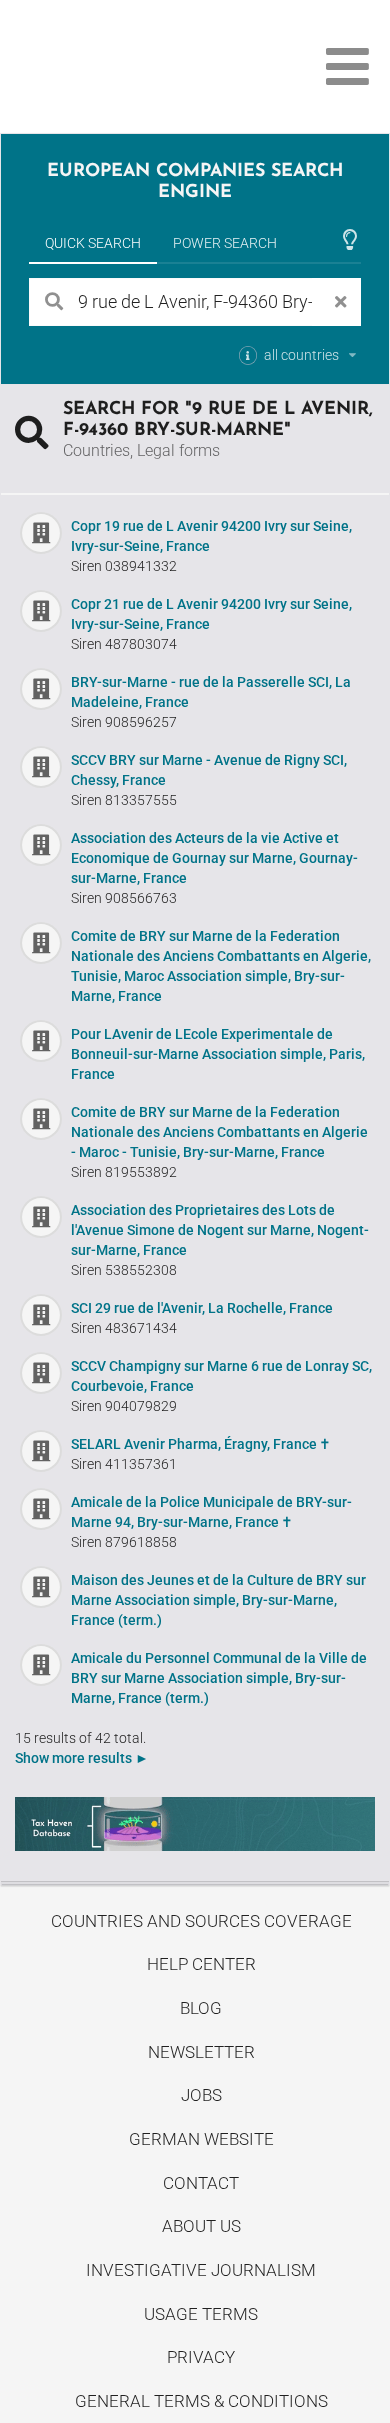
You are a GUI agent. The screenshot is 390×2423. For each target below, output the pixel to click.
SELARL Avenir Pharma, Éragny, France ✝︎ (201, 1444)
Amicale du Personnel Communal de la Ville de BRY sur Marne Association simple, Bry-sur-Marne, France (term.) (219, 1678)
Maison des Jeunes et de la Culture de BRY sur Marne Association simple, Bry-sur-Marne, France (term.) (218, 1600)
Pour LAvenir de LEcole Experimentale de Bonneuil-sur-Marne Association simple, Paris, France (218, 1054)
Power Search (225, 243)
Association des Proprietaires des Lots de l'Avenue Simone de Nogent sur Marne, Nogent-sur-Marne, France (220, 1230)
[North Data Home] (127, 66)
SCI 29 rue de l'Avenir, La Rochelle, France (202, 1308)
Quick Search (93, 243)
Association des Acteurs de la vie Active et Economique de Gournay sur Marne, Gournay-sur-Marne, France (214, 858)
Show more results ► (82, 1758)
